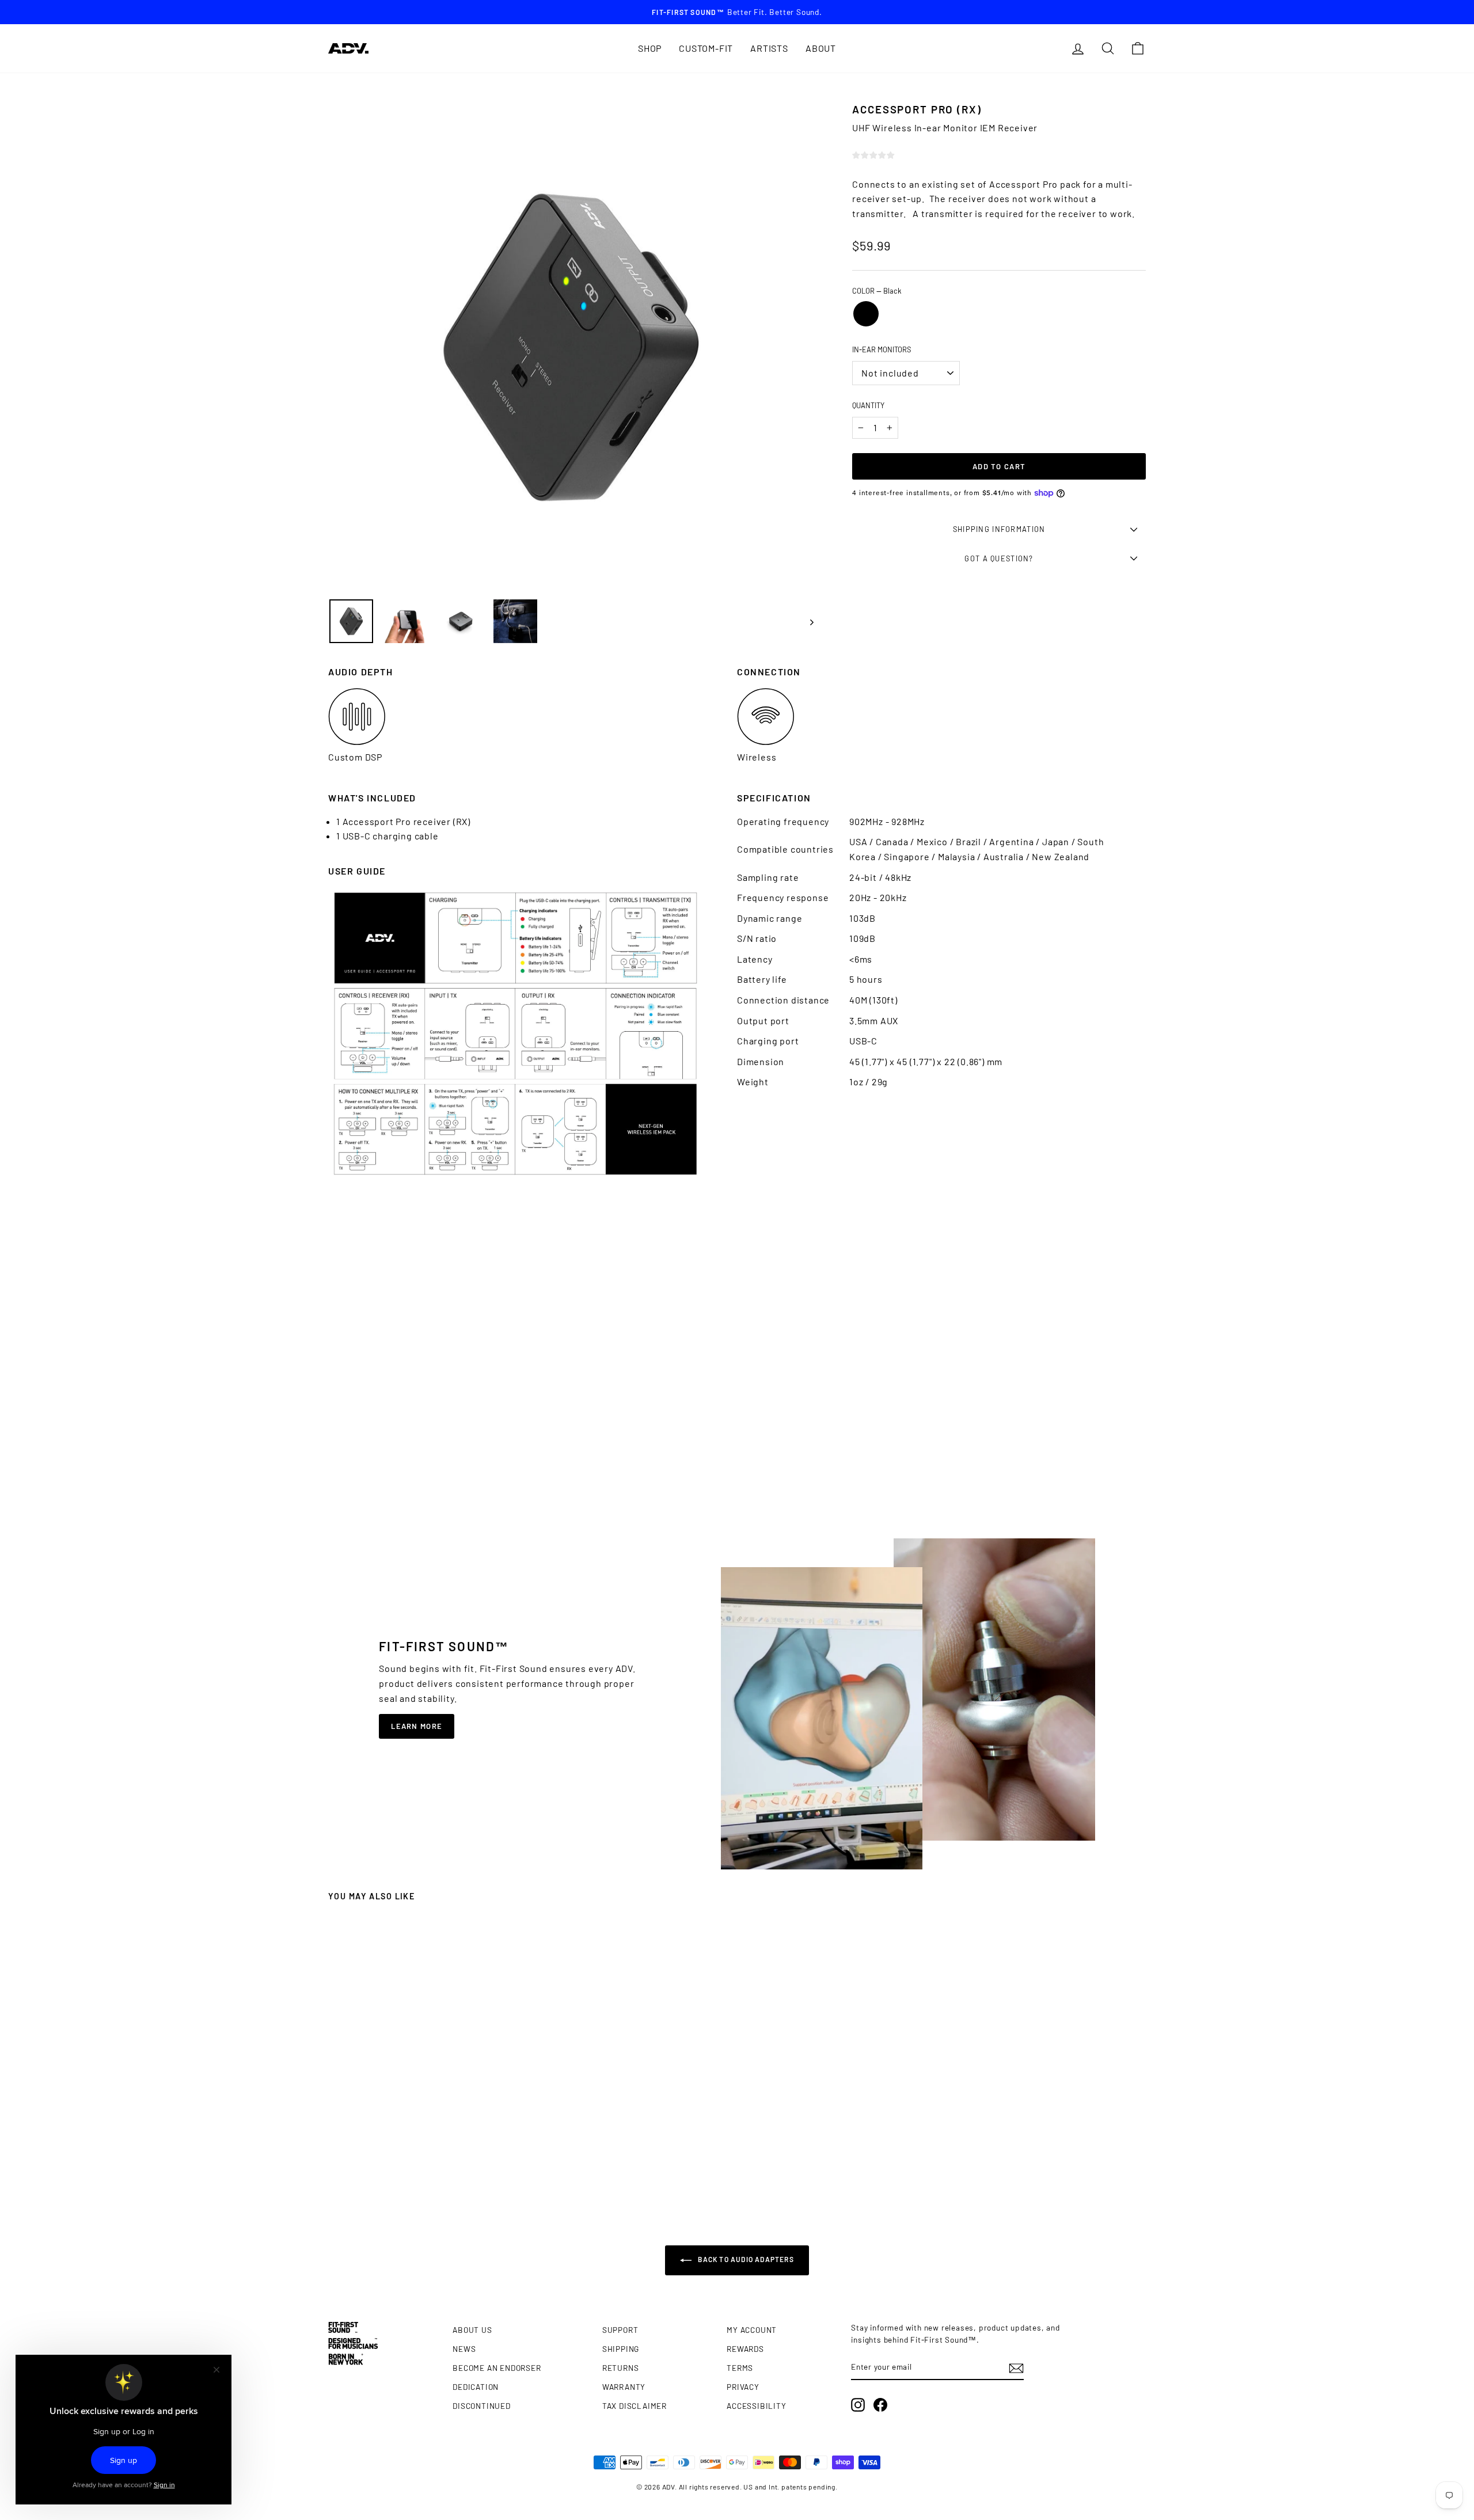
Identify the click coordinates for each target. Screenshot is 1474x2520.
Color (877, 291)
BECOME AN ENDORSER (497, 2368)
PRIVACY (743, 2387)
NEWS (464, 2349)
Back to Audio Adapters (745, 2259)
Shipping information (999, 529)
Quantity (868, 405)
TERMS (740, 2368)
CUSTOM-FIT (706, 48)
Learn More (417, 1726)
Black (866, 314)
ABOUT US (472, 2330)
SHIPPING (621, 2349)
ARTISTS (769, 48)
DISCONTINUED (482, 2406)
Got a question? (999, 558)
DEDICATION (476, 2387)
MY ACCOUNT (752, 2330)
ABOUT (821, 48)
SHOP (650, 48)
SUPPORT (620, 2330)
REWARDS (745, 2349)
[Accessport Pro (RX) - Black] (426, 2171)
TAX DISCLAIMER (635, 2406)
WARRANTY (624, 2387)
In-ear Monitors (882, 349)
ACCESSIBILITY (756, 2406)
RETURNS (621, 2368)
